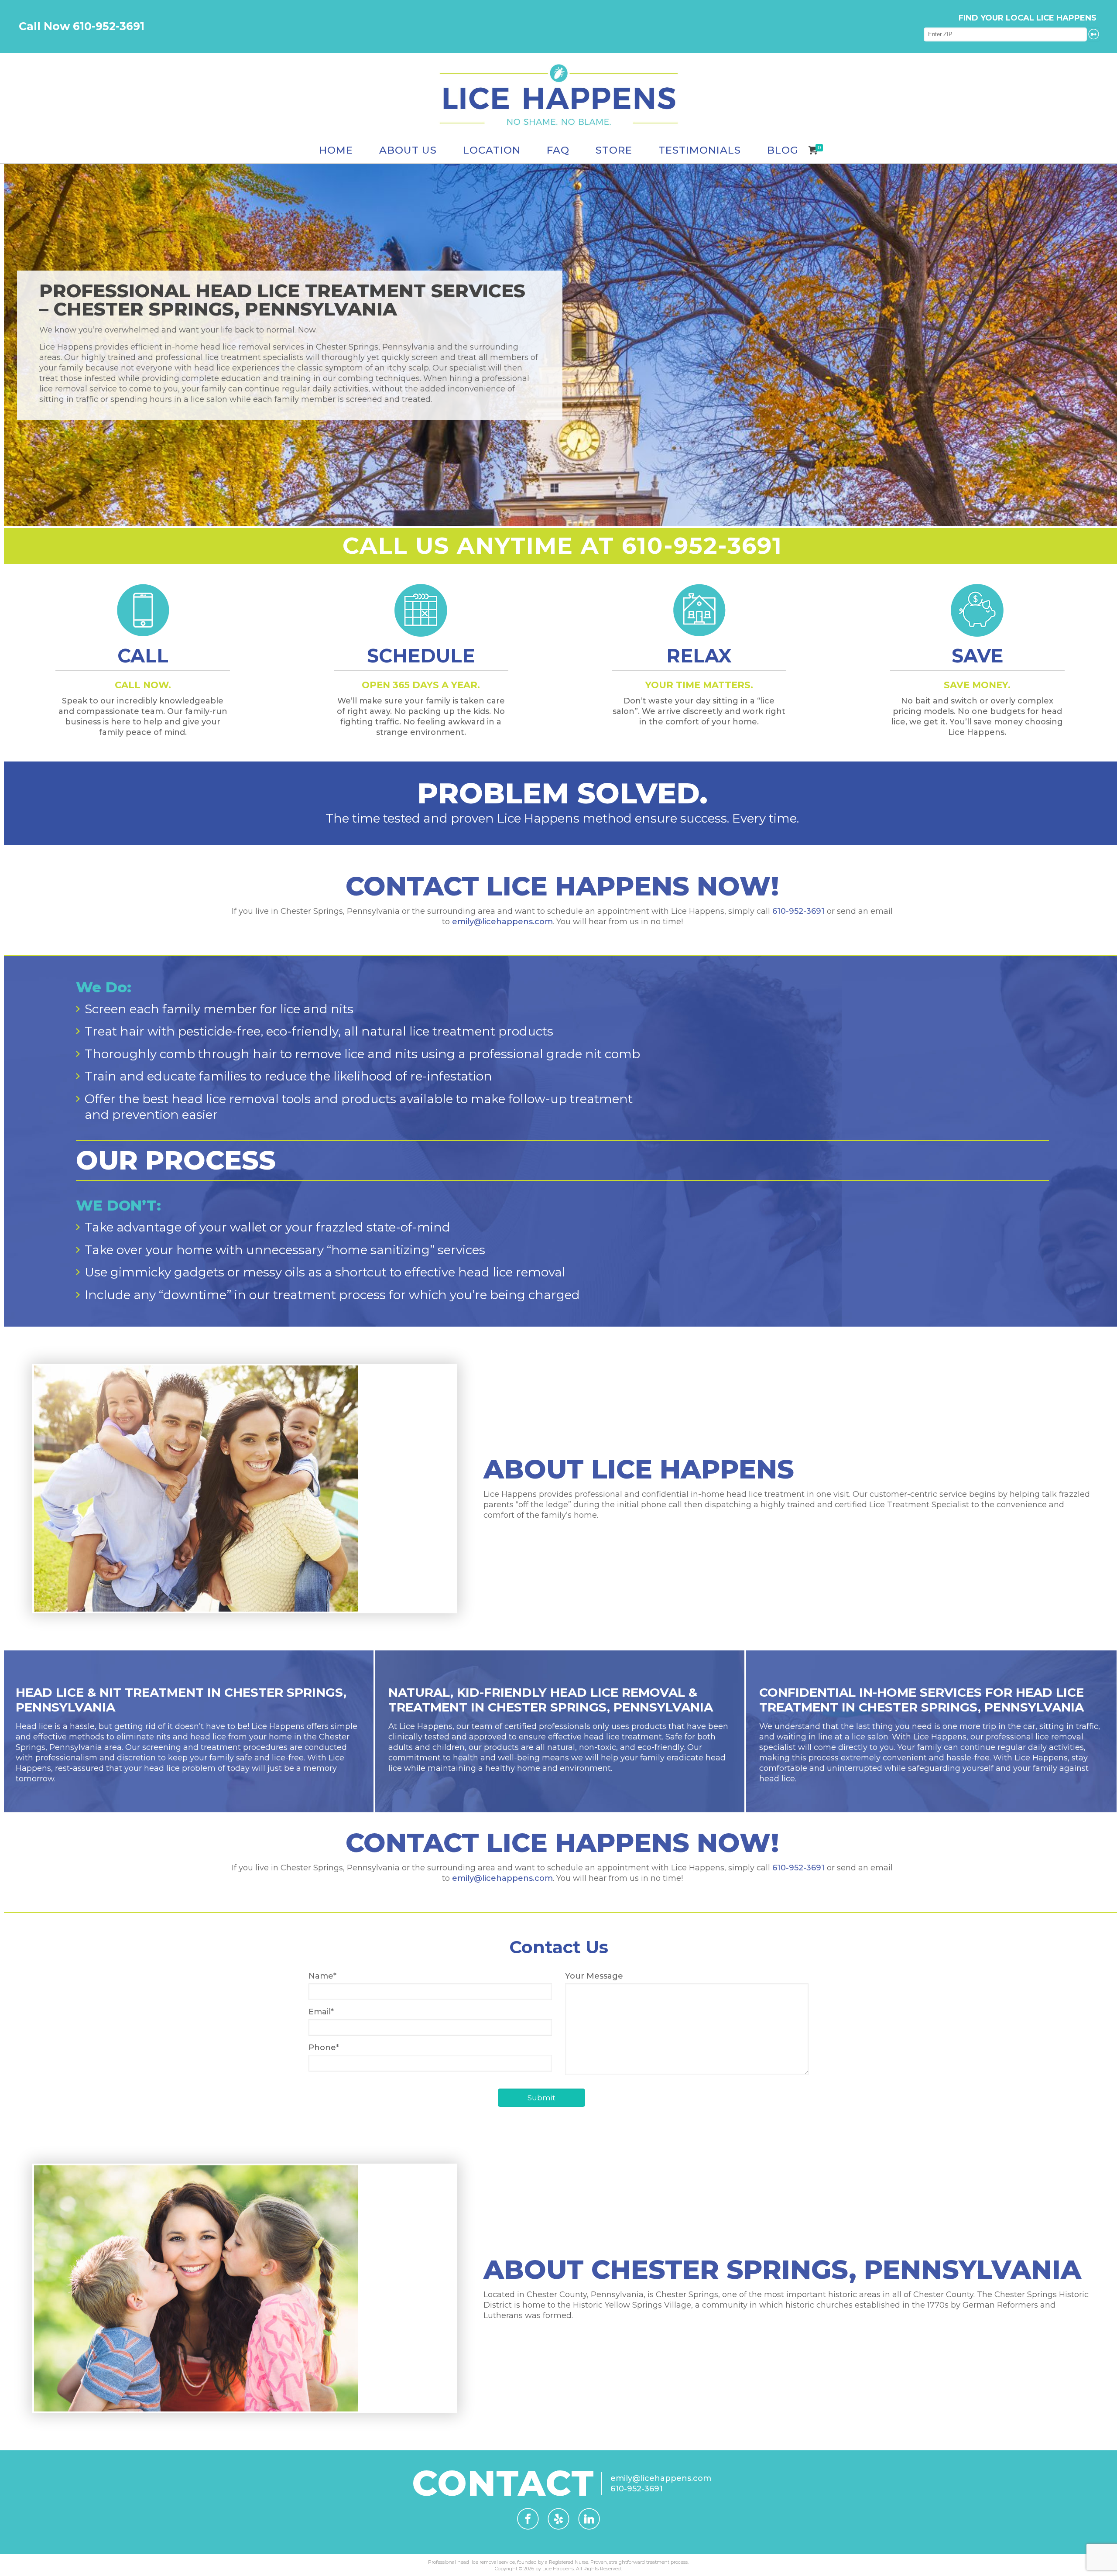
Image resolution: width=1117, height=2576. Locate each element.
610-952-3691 (798, 911)
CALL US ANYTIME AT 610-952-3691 (562, 545)
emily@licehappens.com (502, 922)
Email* (321, 2012)
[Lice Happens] (558, 95)
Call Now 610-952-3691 (82, 26)
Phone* (324, 2048)
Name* (322, 1976)
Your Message (594, 1976)
